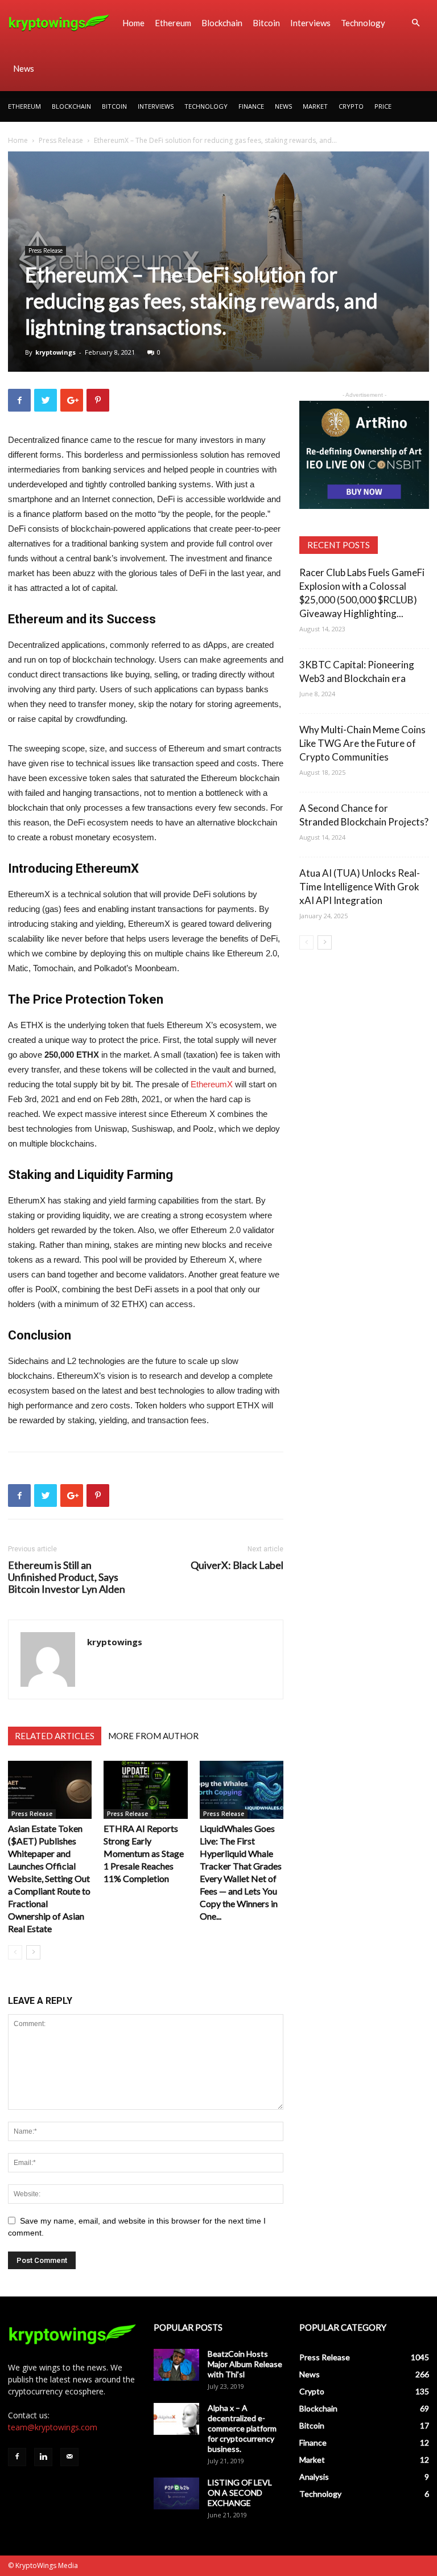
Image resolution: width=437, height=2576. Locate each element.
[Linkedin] (43, 2457)
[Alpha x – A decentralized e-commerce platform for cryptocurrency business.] (176, 2419)
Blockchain (222, 23)
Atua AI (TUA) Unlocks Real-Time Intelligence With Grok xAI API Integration (360, 887)
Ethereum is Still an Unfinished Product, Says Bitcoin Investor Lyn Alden (67, 1577)
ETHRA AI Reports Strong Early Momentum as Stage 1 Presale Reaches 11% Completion (144, 1853)
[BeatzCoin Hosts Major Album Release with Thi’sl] (176, 2365)
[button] (415, 23)
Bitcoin (266, 23)
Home (133, 23)
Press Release (61, 140)
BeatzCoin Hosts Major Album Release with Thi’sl (245, 2364)
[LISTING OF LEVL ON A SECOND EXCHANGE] (176, 2493)
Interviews (310, 23)
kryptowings (55, 352)
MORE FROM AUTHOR (153, 1736)
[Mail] (69, 2457)
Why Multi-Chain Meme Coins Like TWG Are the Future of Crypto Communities (362, 743)
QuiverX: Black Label (237, 1565)
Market (315, 106)
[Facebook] (17, 2457)
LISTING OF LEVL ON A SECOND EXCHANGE (240, 2493)
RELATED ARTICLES (55, 1736)
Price (383, 106)
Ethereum (173, 23)
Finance (251, 106)
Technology (363, 23)
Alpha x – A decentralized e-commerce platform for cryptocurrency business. (242, 2428)
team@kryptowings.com (53, 2427)
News (24, 68)
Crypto (351, 106)
